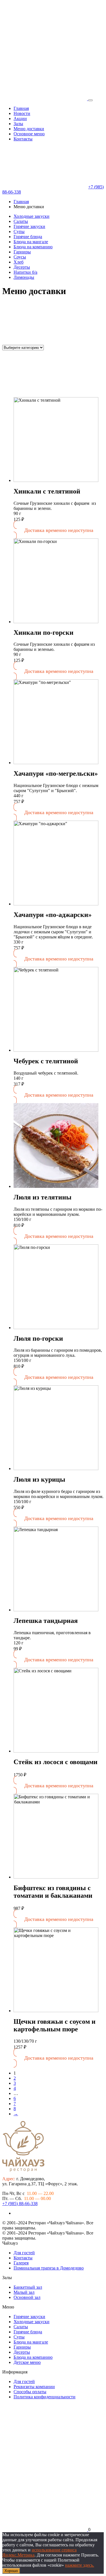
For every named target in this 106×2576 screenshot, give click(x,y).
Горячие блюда (28, 237)
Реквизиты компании (34, 2387)
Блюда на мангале (31, 242)
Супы (19, 231)
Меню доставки (29, 129)
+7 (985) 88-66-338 (20, 2204)
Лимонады (24, 277)
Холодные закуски (32, 216)
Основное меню (29, 134)
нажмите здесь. (80, 2565)
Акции (20, 119)
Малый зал (24, 2292)
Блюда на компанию (33, 247)
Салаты (21, 221)
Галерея (21, 2263)
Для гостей (24, 2253)
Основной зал (27, 2297)
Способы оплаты (30, 2392)
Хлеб (19, 262)
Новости (22, 113)
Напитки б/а (25, 272)
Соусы (20, 257)
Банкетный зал (28, 2287)
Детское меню (27, 2362)
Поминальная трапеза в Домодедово (49, 2268)
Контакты (23, 139)
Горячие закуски (29, 226)
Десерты (22, 267)
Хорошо (11, 2571)
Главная (21, 108)
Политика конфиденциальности (45, 2397)
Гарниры (22, 252)
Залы (18, 124)
